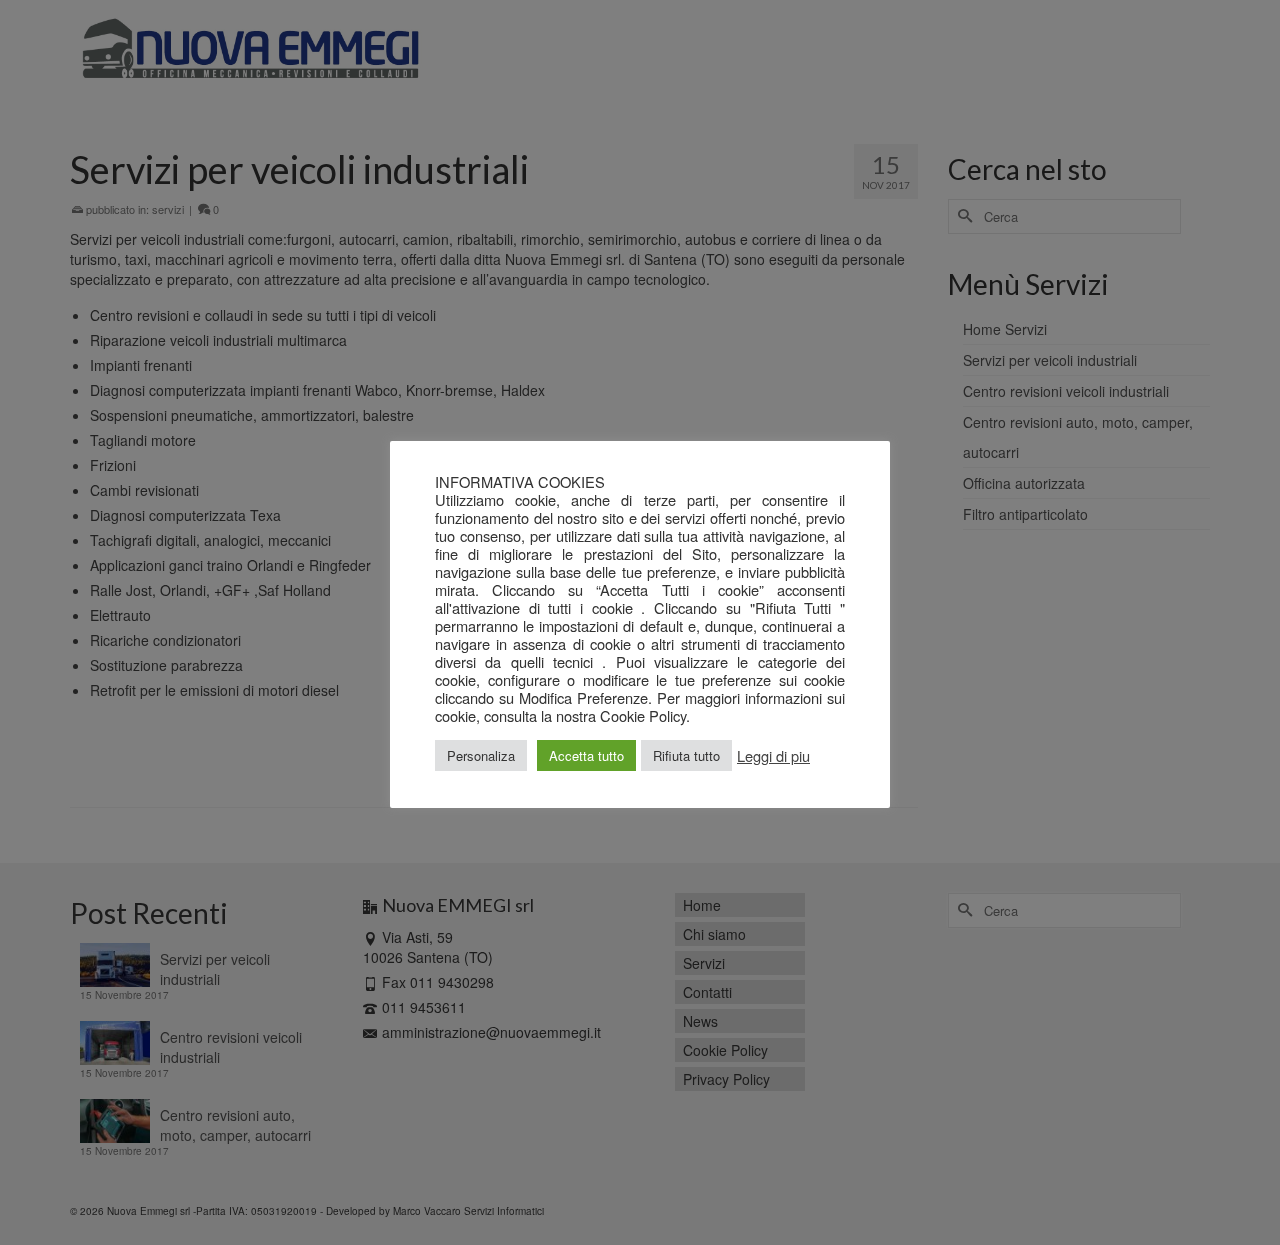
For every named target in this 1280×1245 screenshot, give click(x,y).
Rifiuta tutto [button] (686, 755)
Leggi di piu (773, 756)
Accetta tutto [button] (586, 755)
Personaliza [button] (481, 755)
